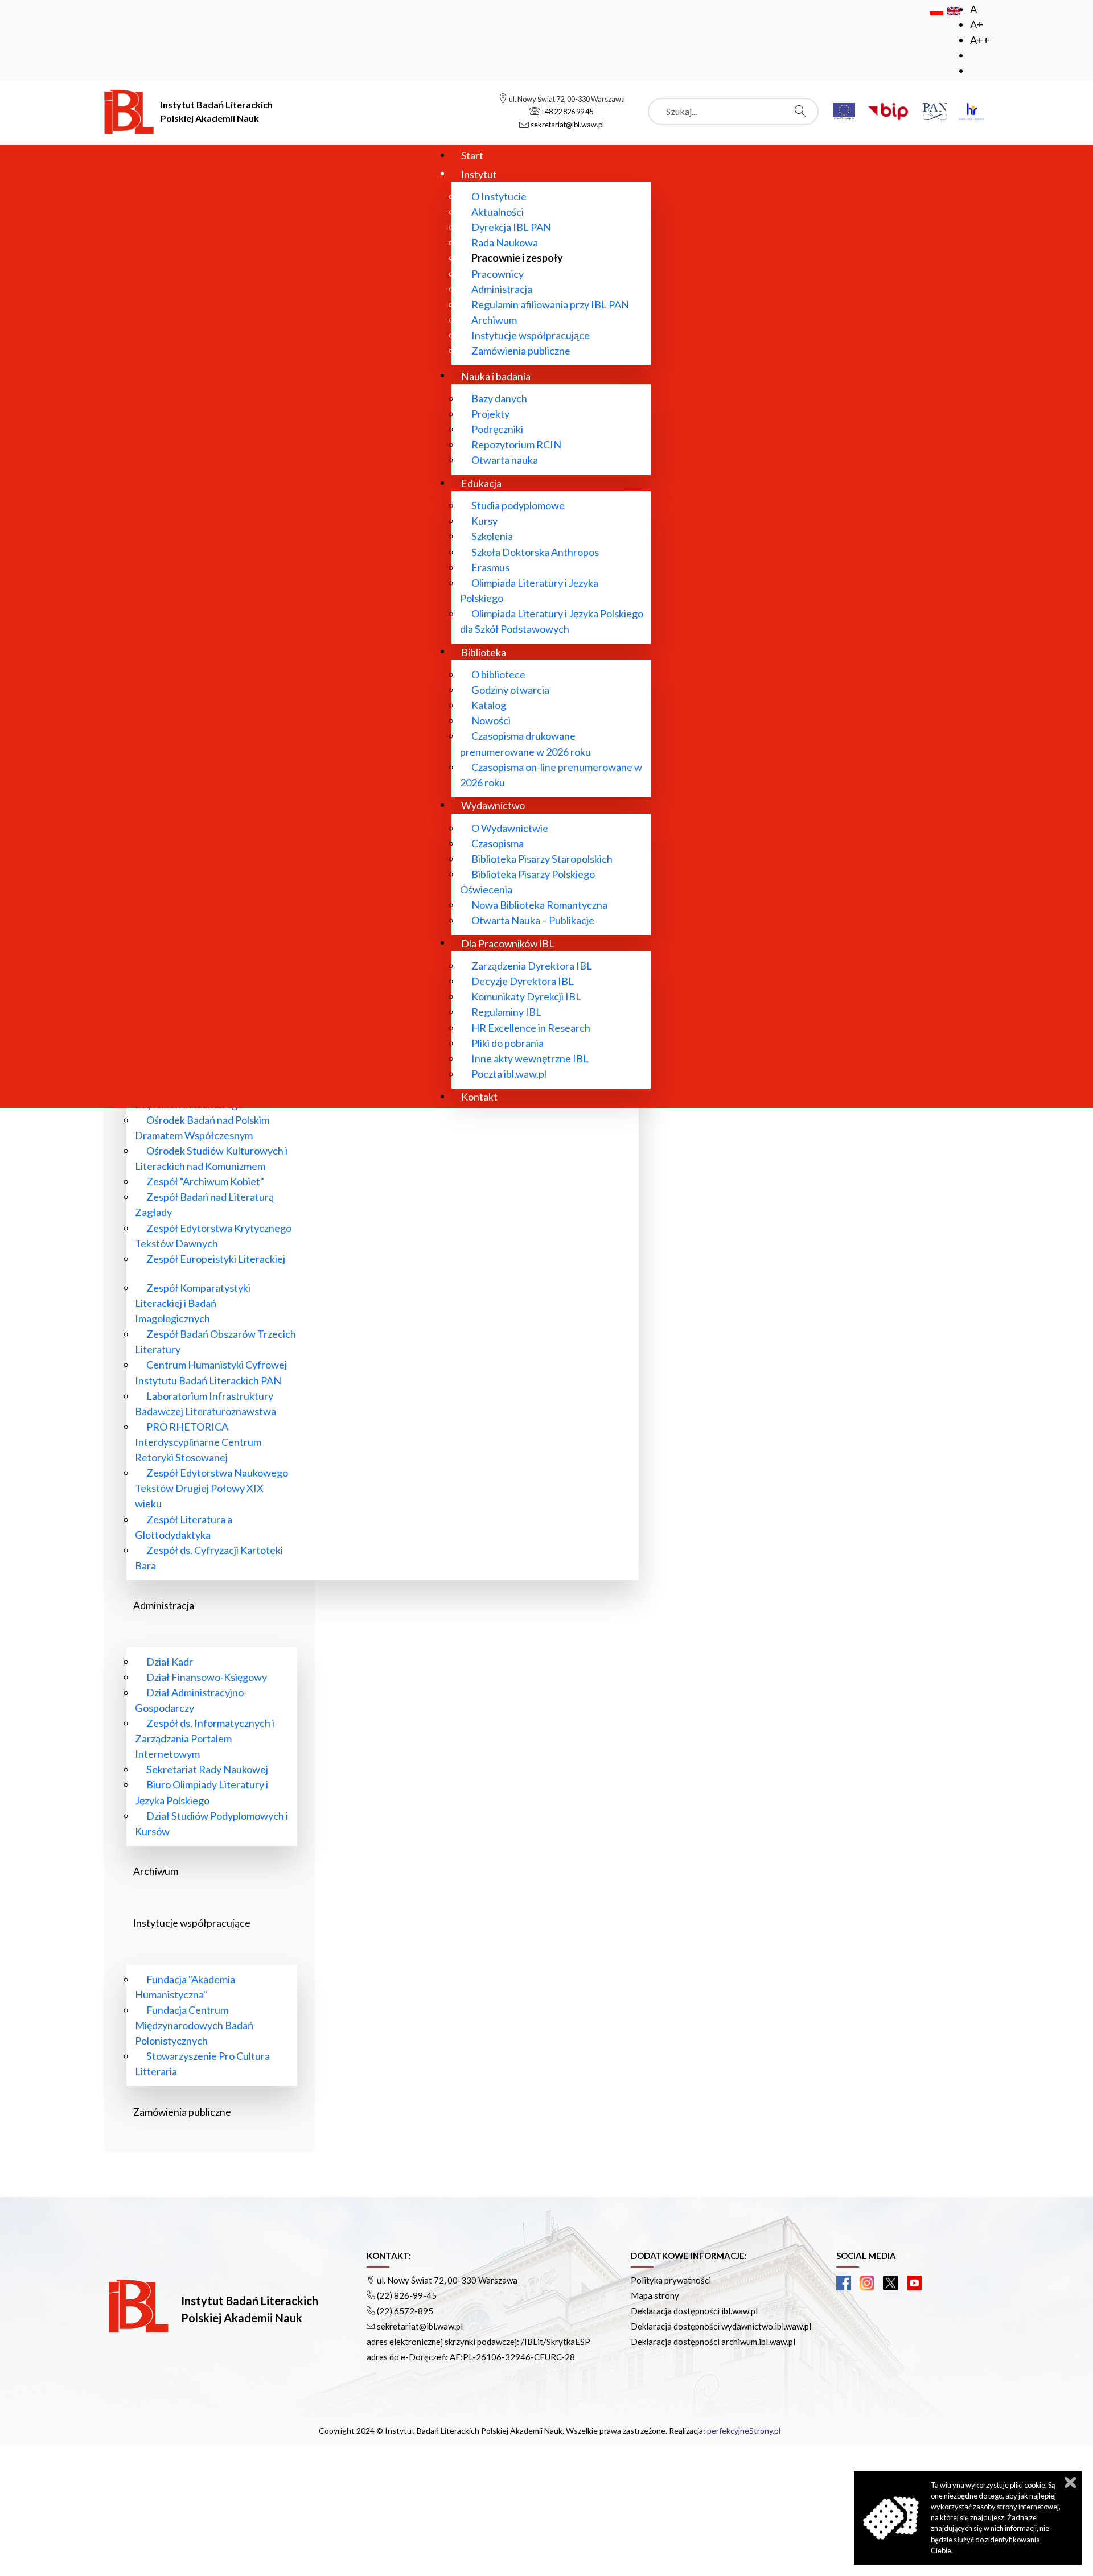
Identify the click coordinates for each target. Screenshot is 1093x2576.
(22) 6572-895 (405, 2311)
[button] (844, 2283)
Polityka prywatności (671, 2280)
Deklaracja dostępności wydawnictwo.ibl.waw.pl (721, 2326)
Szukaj (803, 111)
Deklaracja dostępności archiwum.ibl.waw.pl (713, 2342)
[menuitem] (472, 155)
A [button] (973, 9)
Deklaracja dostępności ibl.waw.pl (694, 2311)
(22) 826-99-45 (407, 2295)
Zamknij (1070, 2482)
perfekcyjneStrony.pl (744, 2431)
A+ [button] (977, 24)
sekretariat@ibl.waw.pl (420, 2326)
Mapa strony (655, 2295)
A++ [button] (980, 40)
